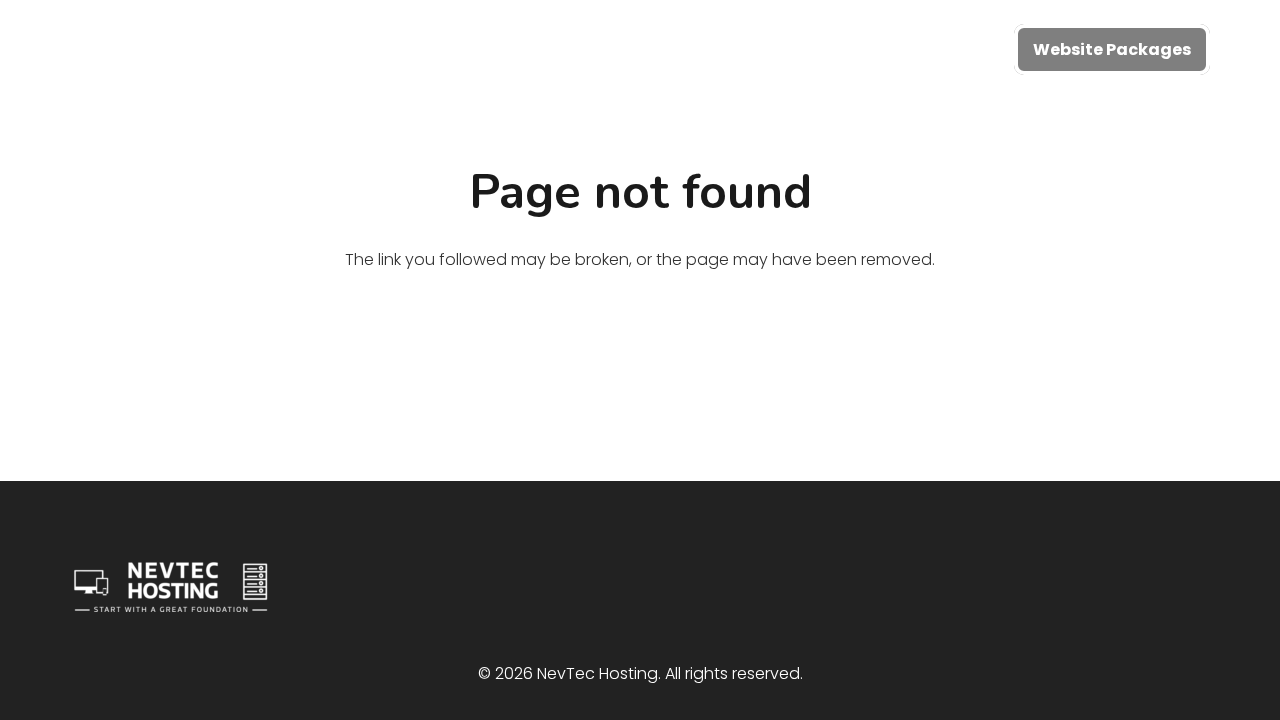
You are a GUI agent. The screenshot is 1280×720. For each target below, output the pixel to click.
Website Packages (1112, 49)
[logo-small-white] (188, 50)
